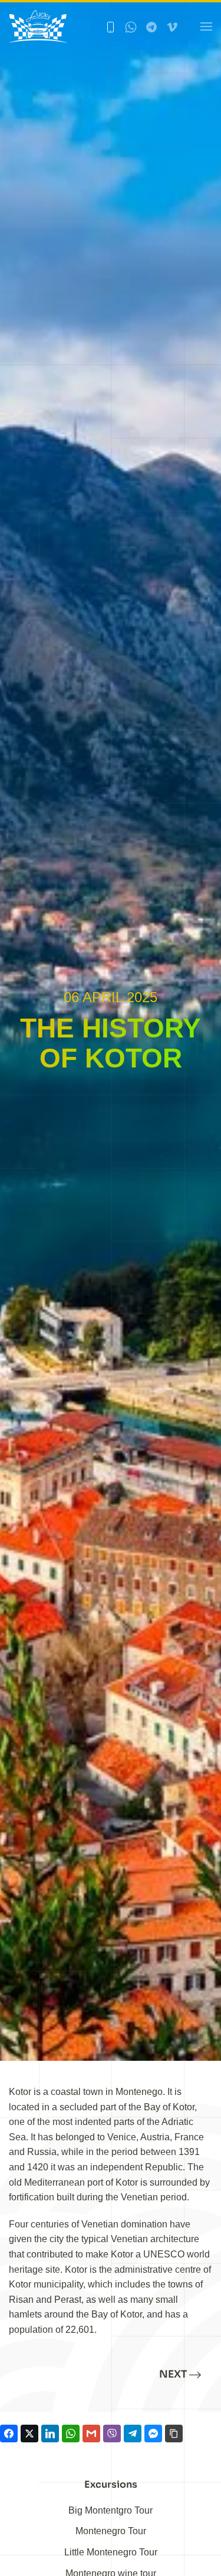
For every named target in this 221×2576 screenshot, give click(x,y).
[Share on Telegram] (133, 2434)
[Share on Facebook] (9, 2434)
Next (173, 2374)
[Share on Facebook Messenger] (153, 2434)
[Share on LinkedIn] (50, 2434)
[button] (206, 26)
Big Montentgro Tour (111, 2510)
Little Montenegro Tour (111, 2552)
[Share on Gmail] (91, 2434)
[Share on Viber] (112, 2434)
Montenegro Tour (111, 2531)
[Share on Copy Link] (174, 2434)
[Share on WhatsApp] (71, 2434)
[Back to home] (38, 26)
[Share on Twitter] (29, 2434)
